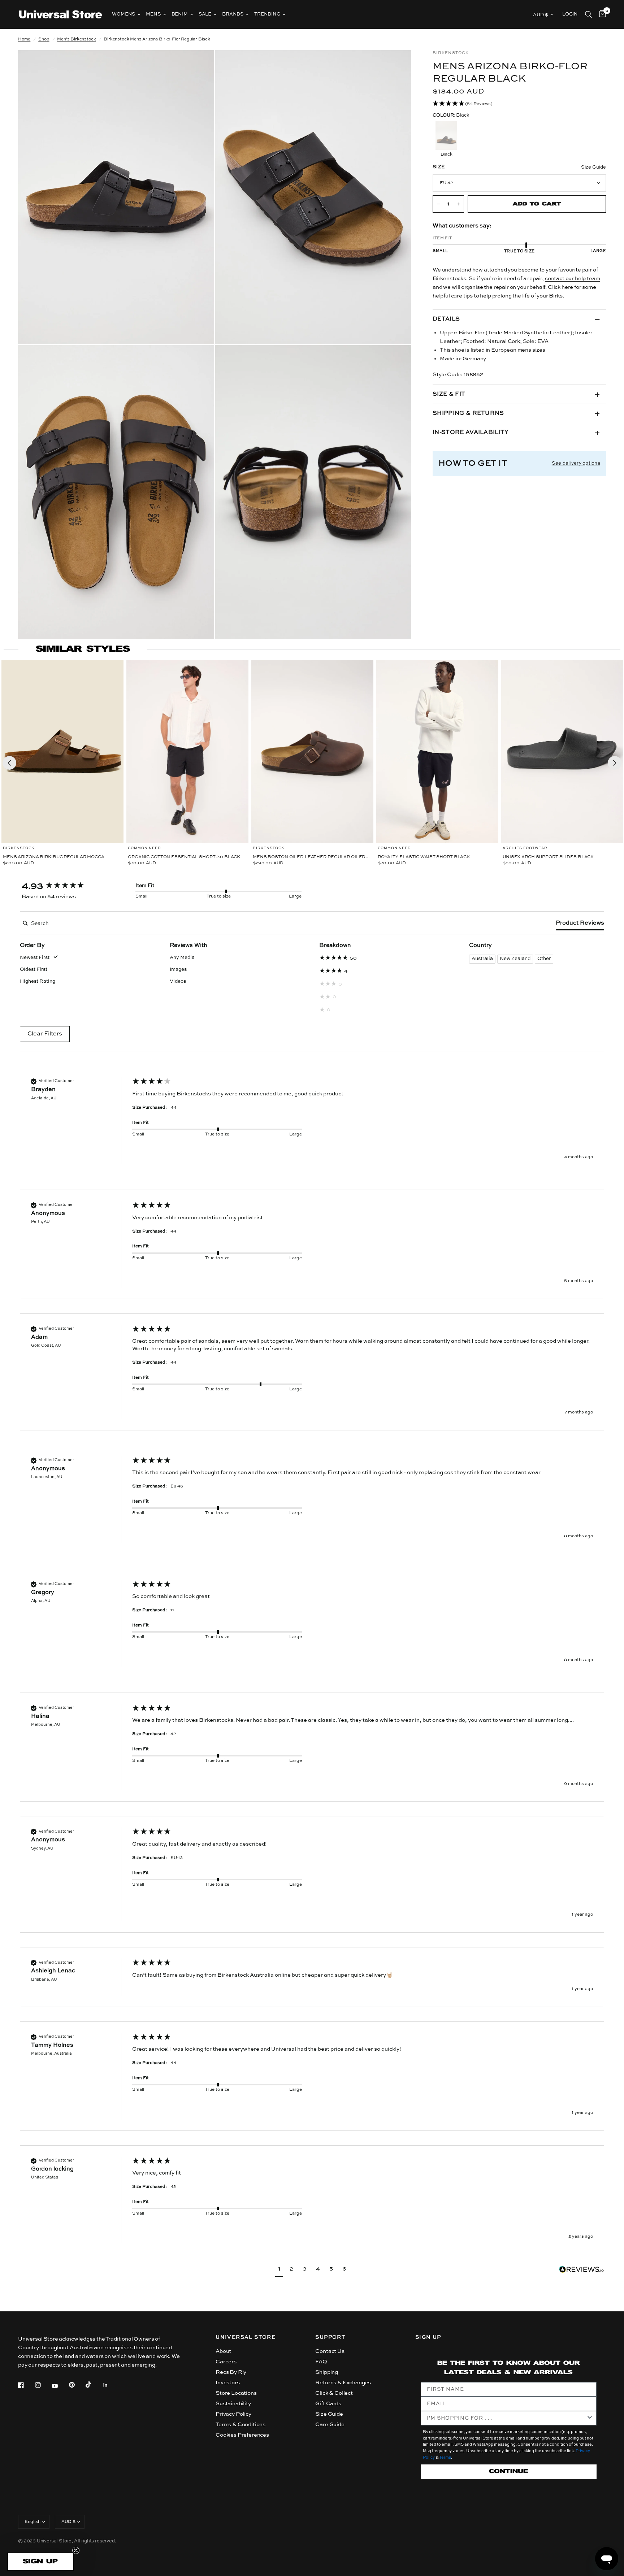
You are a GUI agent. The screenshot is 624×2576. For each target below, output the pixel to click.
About (223, 2351)
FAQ (321, 2362)
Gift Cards (328, 2404)
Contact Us (330, 2351)
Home (24, 39)
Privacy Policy (233, 2414)
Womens (123, 14)
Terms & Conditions (240, 2425)
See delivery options (576, 463)
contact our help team (572, 279)
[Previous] (9, 763)
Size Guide (329, 2414)
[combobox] (506, 2418)
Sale (205, 14)
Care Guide (330, 2425)
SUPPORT (330, 2337)
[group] (70, 886)
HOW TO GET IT (473, 463)
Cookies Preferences (242, 2435)
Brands (233, 14)
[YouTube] (60, 2386)
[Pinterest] (77, 2385)
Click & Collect (334, 2393)
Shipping (327, 2372)
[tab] (580, 925)
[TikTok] (94, 2385)
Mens (153, 14)
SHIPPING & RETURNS (468, 413)
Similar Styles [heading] (83, 649)
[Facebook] (26, 2385)
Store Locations (236, 2393)
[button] (519, 104)
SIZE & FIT (449, 394)
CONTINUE (508, 2471)
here (567, 287)
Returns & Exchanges (343, 2383)
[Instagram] (43, 2385)
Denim (180, 14)
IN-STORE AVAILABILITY (471, 433)
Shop (44, 39)
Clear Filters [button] (45, 1034)
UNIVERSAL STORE (246, 2337)
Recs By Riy (231, 2372)
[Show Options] (590, 2418)
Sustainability (233, 2404)
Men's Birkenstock (76, 39)
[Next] (615, 763)
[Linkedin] (110, 2385)
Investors (227, 2383)
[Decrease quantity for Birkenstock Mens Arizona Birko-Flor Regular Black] (438, 204)
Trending (267, 14)
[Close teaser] (76, 2550)
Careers (226, 2362)
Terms (445, 2458)
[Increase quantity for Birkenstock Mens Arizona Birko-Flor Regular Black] (458, 204)
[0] (601, 14)
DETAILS (446, 319)
